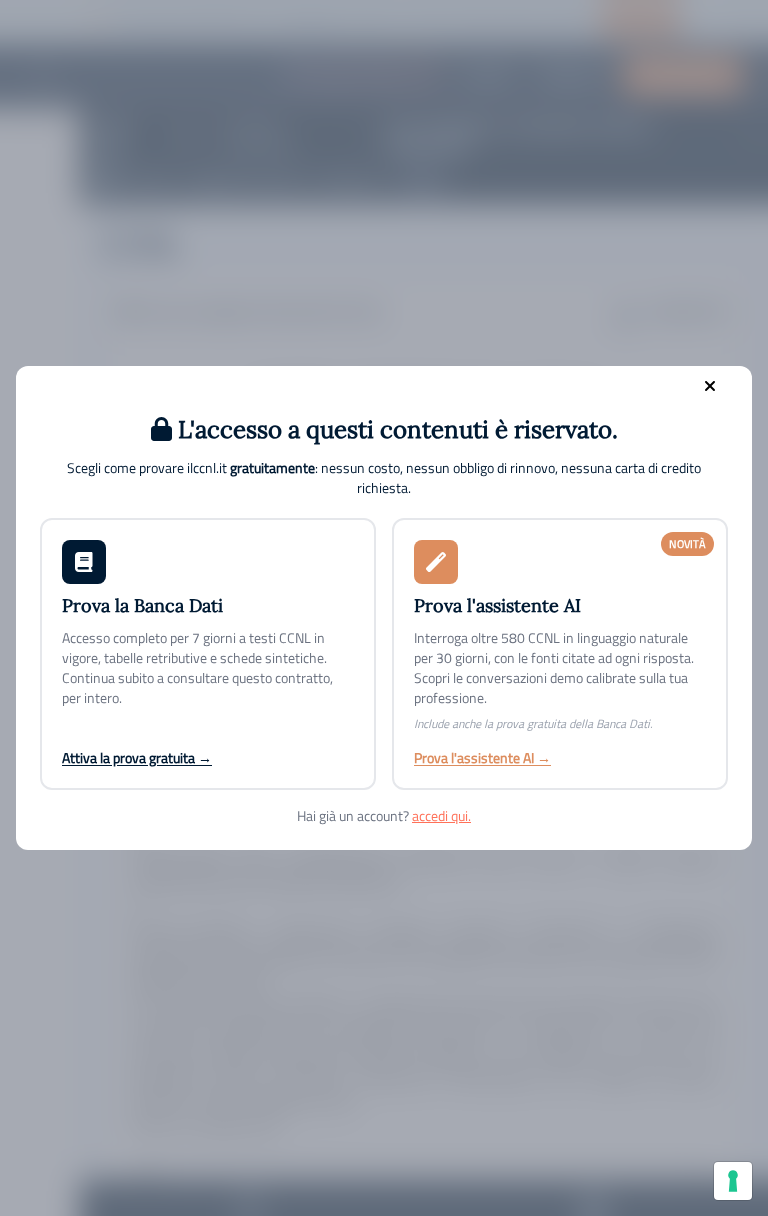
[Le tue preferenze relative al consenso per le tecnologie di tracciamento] (733, 1181)
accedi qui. (441, 815)
